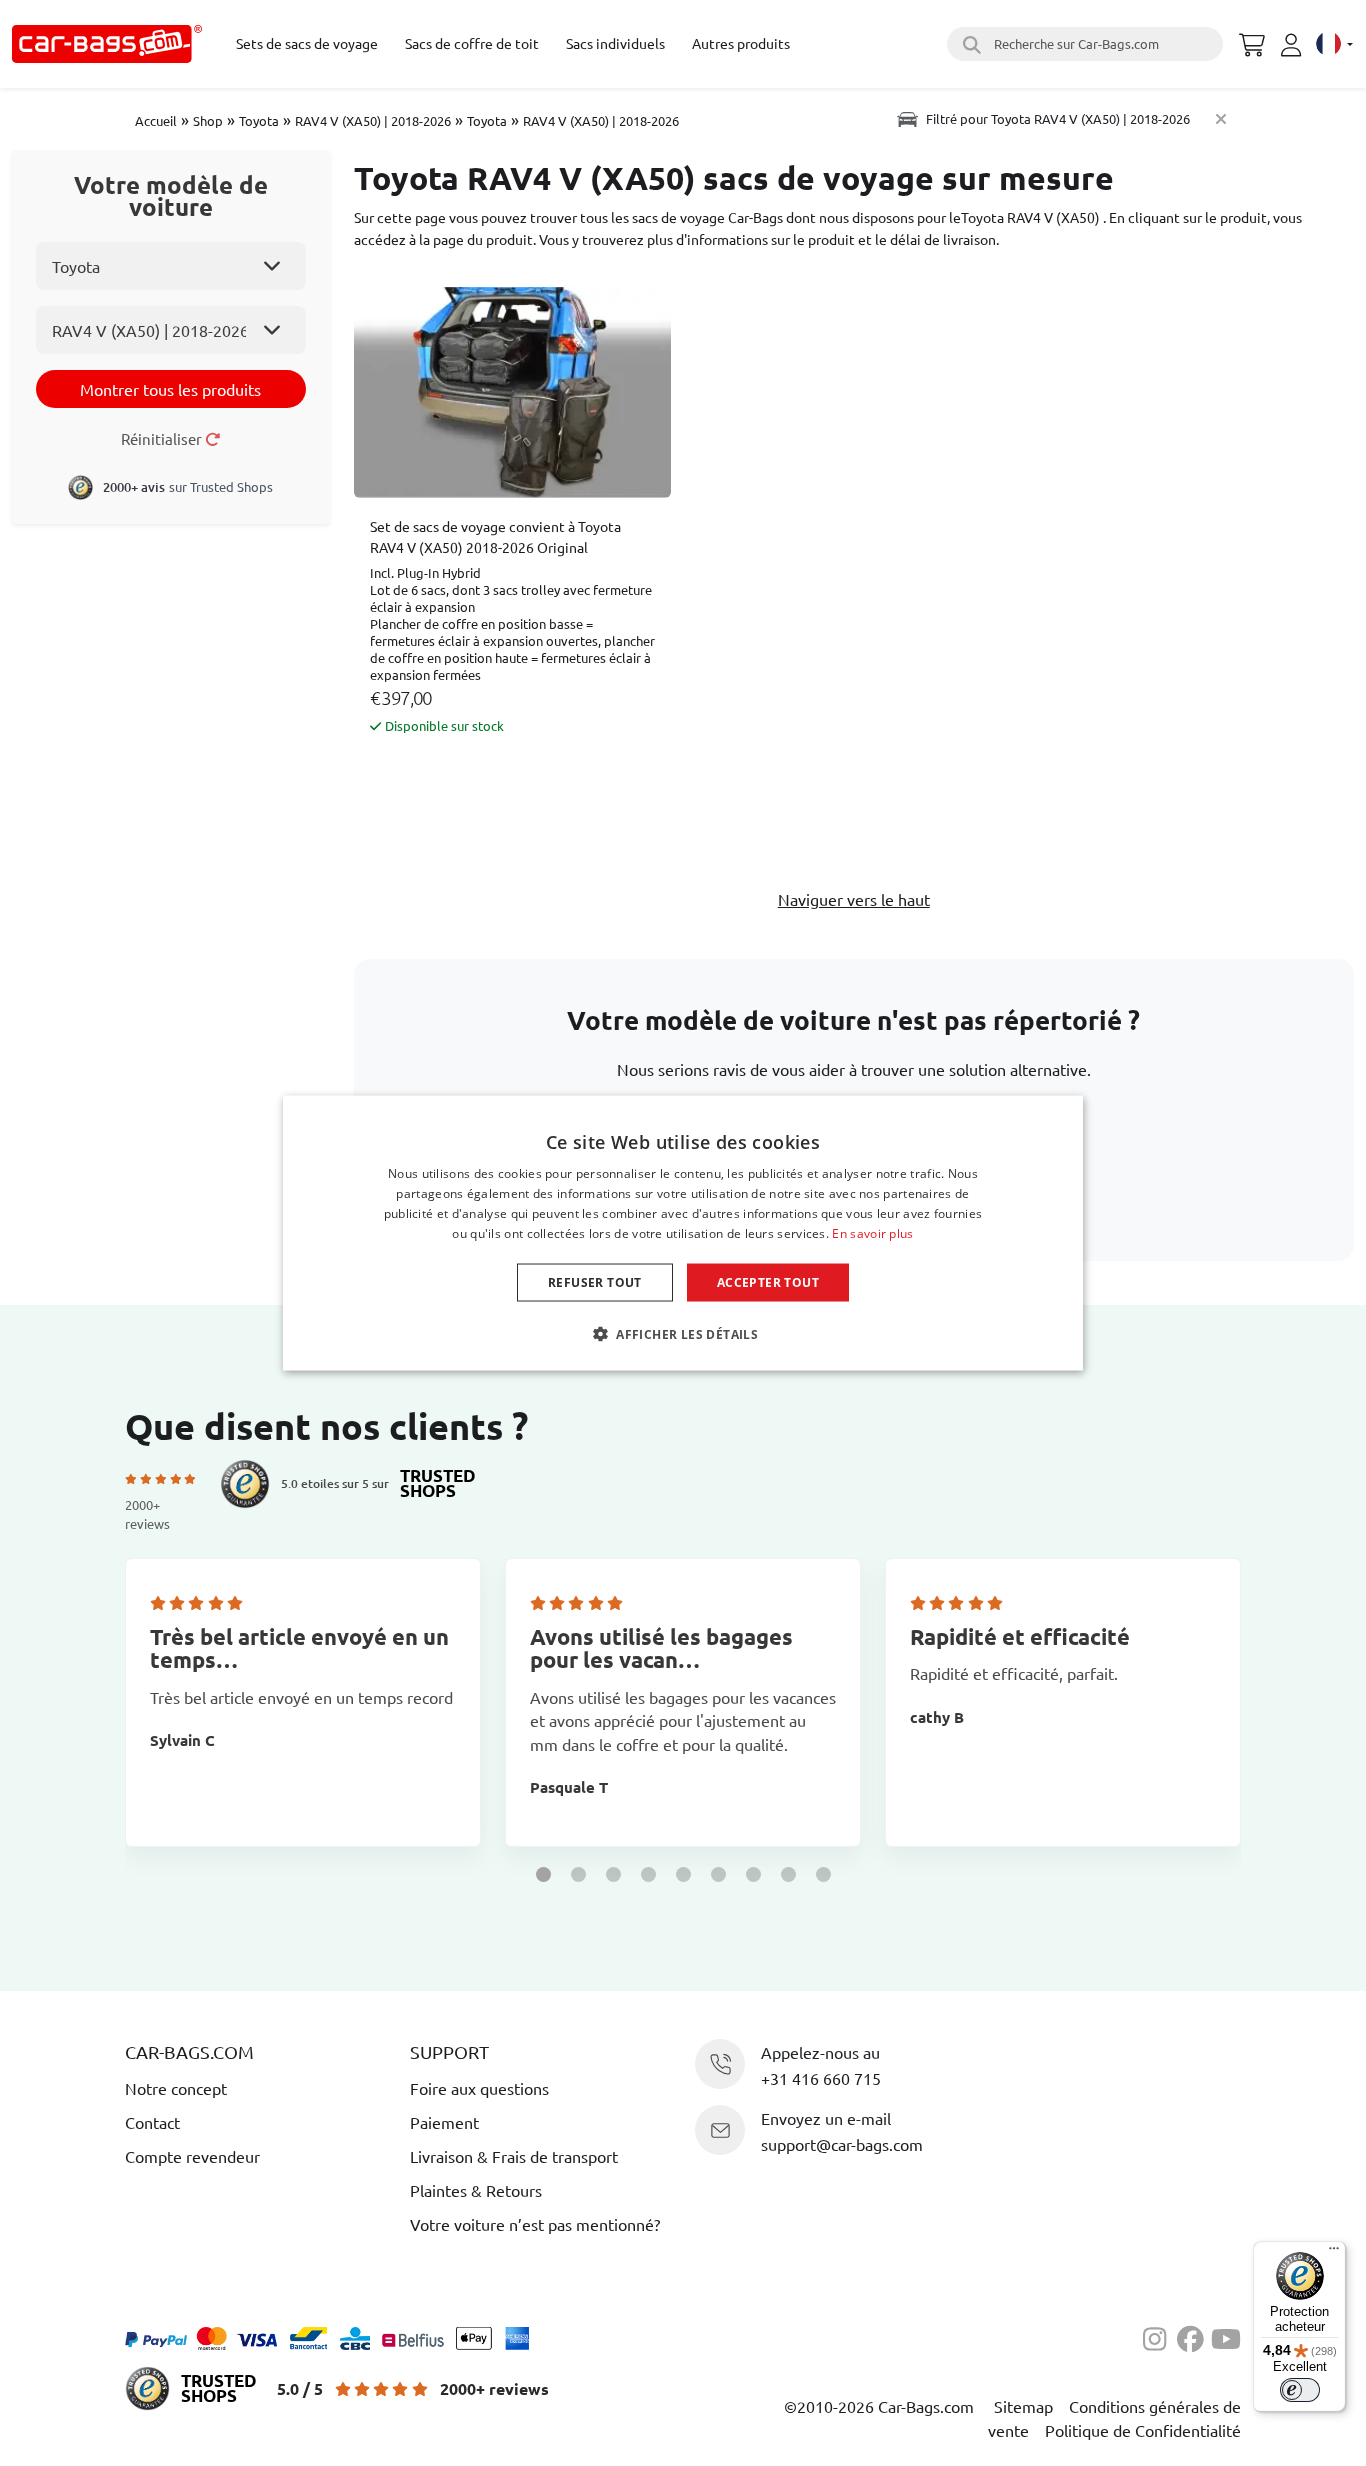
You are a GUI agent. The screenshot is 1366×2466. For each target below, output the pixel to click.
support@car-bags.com (842, 2144)
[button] (543, 1874)
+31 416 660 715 (821, 2078)
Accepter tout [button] (768, 1281)
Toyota (259, 120)
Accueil (156, 120)
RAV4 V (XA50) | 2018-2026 (373, 120)
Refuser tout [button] (595, 1281)
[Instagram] (1160, 2336)
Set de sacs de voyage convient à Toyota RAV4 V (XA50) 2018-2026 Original (495, 536)
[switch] (1300, 2390)
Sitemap (1023, 2406)
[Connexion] (1294, 45)
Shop (208, 120)
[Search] (969, 44)
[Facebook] (1194, 2336)
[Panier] (1252, 42)
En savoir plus (872, 1232)
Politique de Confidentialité (1143, 2430)
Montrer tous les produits (170, 389)
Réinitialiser (163, 438)
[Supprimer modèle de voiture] (1221, 118)
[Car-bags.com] (107, 44)
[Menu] (1334, 2253)
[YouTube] (1226, 2336)
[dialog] (683, 1233)
